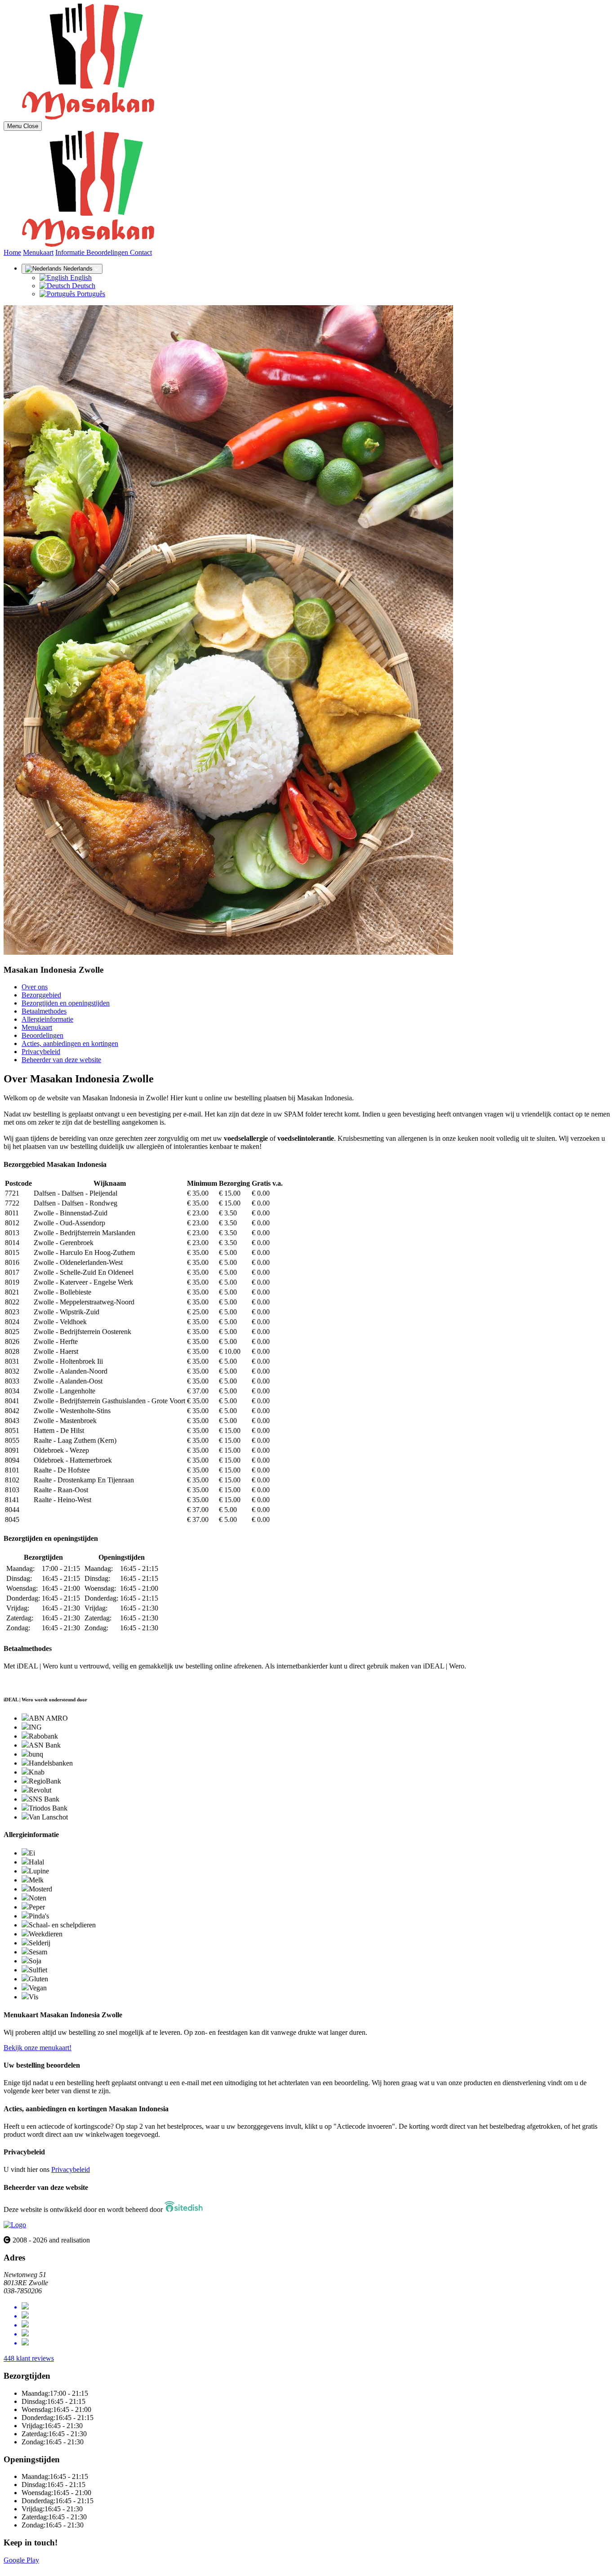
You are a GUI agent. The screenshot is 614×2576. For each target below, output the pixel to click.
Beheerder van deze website (61, 1060)
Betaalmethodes (44, 1011)
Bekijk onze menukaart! (38, 2048)
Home (12, 252)
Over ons (35, 987)
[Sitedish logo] (15, 2225)
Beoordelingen (108, 252)
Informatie (71, 252)
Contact (141, 252)
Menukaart (38, 252)
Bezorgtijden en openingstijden (66, 1003)
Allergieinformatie (47, 1019)
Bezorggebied (41, 995)
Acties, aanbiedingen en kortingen (70, 1043)
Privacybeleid (41, 1052)
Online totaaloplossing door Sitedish (55, 2568)
